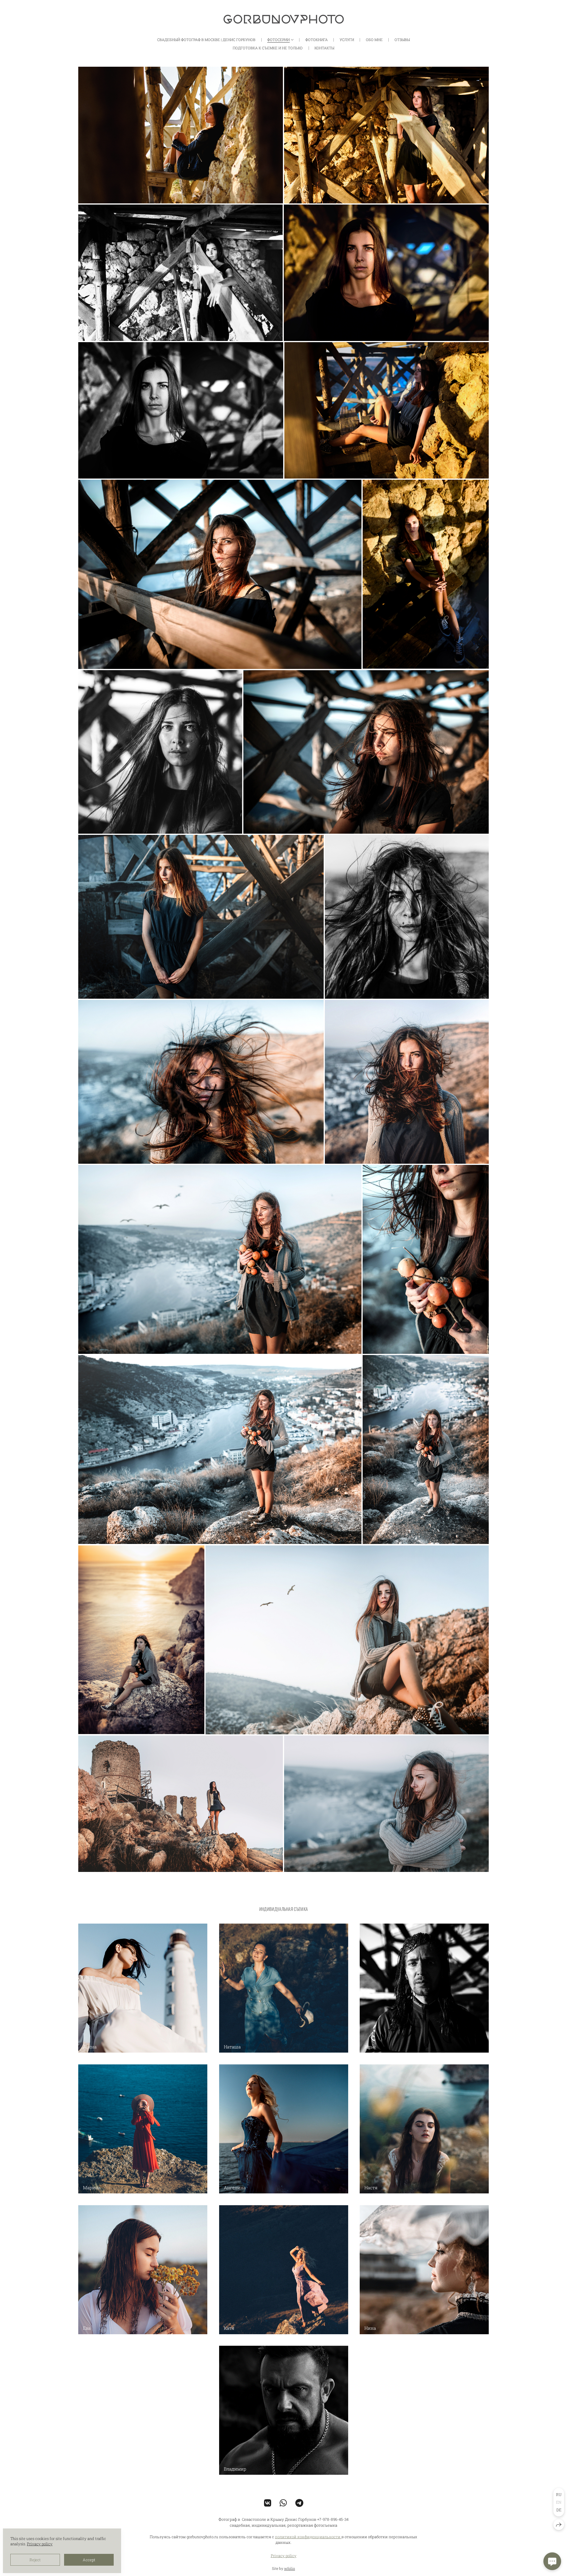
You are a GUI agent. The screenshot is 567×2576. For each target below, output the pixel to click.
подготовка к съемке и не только (268, 48)
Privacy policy (284, 2556)
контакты (324, 48)
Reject (35, 2560)
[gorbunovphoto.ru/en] (284, 19)
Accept (89, 2560)
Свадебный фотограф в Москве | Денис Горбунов (206, 40)
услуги (347, 40)
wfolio (290, 2568)
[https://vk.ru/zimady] (268, 2503)
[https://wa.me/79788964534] (283, 2503)
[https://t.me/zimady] (299, 2503)
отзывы (402, 40)
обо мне (374, 40)
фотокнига (317, 40)
